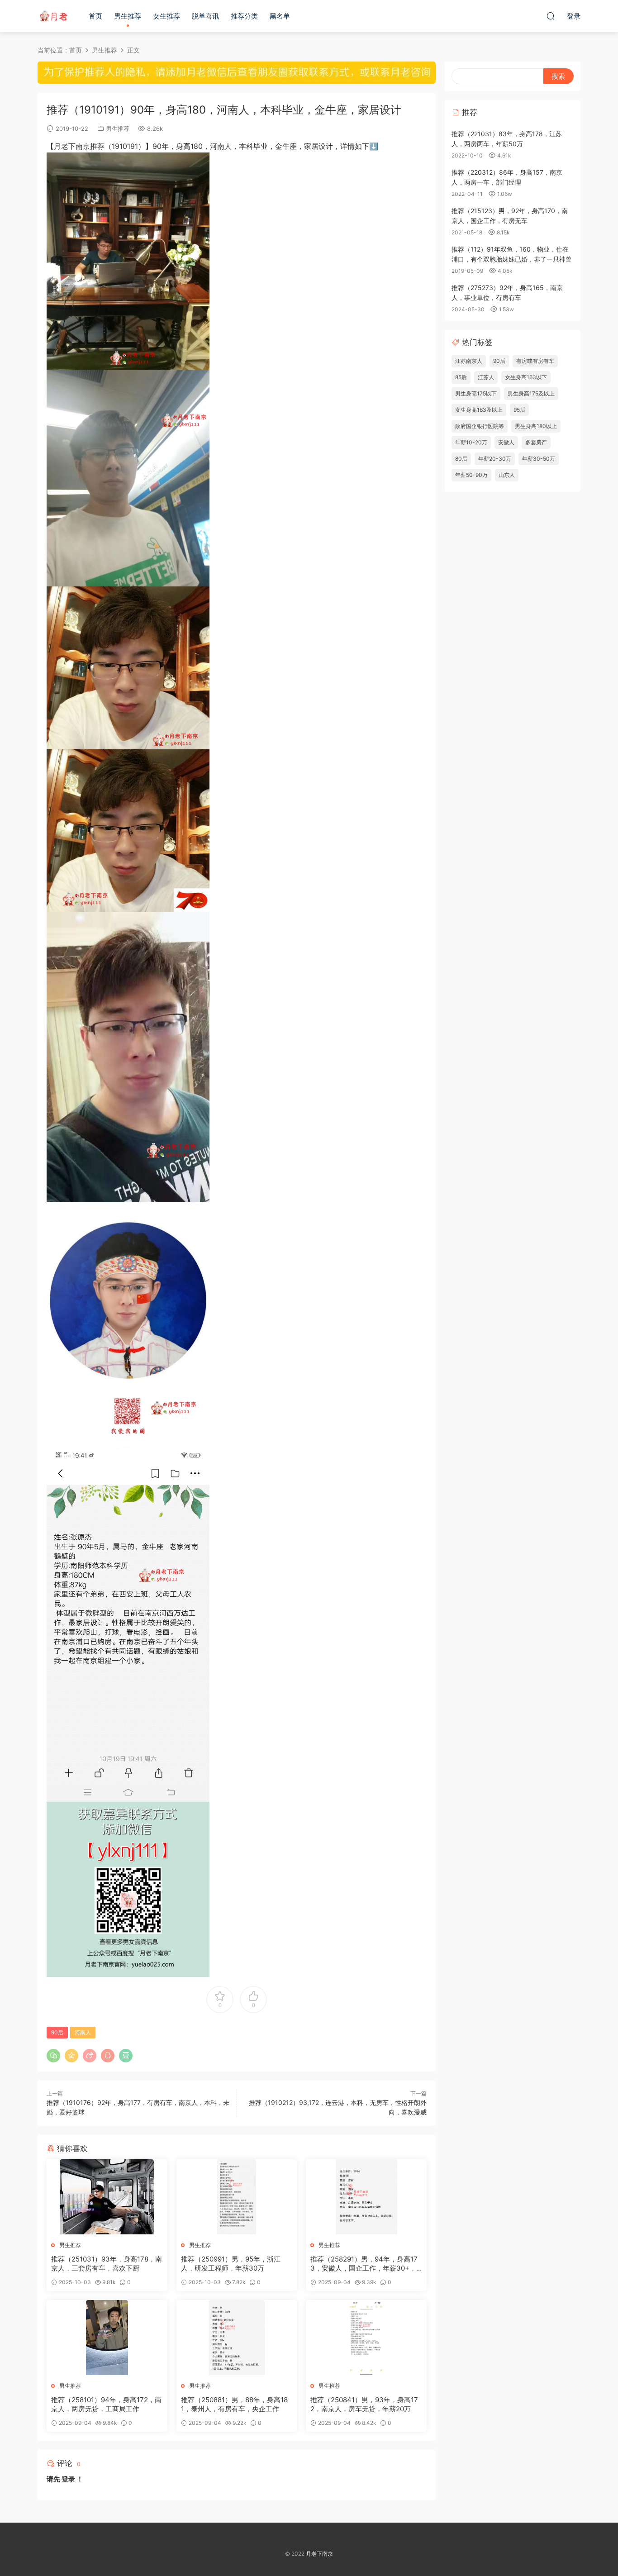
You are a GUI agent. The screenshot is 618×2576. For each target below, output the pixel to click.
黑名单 (280, 16)
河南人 (83, 2032)
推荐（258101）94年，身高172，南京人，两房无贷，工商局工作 (106, 2404)
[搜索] (551, 16)
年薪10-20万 (471, 442)
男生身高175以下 (476, 393)
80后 (461, 459)
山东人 (507, 475)
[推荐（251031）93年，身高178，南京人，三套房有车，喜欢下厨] (107, 2197)
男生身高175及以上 (531, 393)
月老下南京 (53, 16)
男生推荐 (128, 16)
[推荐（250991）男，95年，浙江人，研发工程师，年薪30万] (237, 2197)
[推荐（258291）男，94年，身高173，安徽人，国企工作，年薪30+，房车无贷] (366, 2197)
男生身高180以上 (536, 426)
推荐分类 (244, 16)
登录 (68, 2479)
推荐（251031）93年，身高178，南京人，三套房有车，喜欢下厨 (107, 2264)
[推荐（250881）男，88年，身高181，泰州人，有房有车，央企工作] (237, 2338)
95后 (519, 410)
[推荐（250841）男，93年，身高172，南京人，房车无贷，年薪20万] (366, 2338)
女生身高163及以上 (479, 410)
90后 (57, 2032)
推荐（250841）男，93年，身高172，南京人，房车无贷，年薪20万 (364, 2404)
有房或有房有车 (535, 361)
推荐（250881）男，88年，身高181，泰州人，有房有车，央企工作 (234, 2404)
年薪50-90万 (471, 475)
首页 (95, 16)
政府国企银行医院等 (480, 426)
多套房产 (536, 442)
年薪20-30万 (495, 459)
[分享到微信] (53, 2056)
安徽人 (506, 442)
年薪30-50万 (539, 459)
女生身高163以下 (526, 377)
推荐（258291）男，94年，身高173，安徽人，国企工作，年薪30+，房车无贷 (364, 2264)
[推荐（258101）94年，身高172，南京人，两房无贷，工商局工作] (107, 2338)
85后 (461, 377)
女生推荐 (166, 16)
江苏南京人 (469, 361)
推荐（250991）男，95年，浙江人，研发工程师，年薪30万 (231, 2264)
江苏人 (486, 377)
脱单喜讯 (205, 16)
